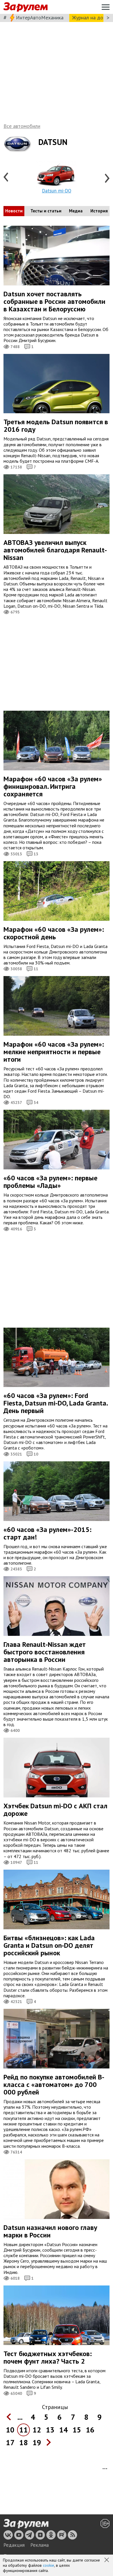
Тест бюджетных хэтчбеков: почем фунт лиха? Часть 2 (48, 2357)
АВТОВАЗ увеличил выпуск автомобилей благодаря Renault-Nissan (55, 550)
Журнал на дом (89, 18)
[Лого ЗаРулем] (25, 7)
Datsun (53, 142)
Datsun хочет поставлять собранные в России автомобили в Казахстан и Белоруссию (54, 301)
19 (37, 2442)
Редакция (14, 2545)
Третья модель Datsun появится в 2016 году (56, 426)
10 (10, 2430)
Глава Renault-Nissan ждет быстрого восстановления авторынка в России (45, 1652)
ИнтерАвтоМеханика (40, 18)
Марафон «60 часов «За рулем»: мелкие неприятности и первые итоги (54, 1052)
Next (107, 178)
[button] (107, 2560)
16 (90, 2430)
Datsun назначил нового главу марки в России (50, 2231)
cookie (49, 2565)
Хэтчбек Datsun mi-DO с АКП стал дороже (55, 1810)
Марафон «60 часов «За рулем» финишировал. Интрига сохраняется (53, 786)
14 (63, 2430)
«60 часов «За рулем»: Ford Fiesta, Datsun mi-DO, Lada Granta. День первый (56, 1403)
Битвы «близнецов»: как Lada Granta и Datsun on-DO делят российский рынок (49, 1945)
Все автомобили (22, 126)
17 (10, 2442)
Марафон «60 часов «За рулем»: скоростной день (54, 933)
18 (23, 2442)
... (20, 2417)
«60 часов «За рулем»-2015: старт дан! (48, 1533)
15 (77, 2430)
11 (23, 2430)
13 (50, 2430)
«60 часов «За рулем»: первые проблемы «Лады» (50, 1182)
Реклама (40, 2545)
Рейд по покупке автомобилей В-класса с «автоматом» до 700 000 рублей (54, 2084)
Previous (6, 178)
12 (37, 2430)
